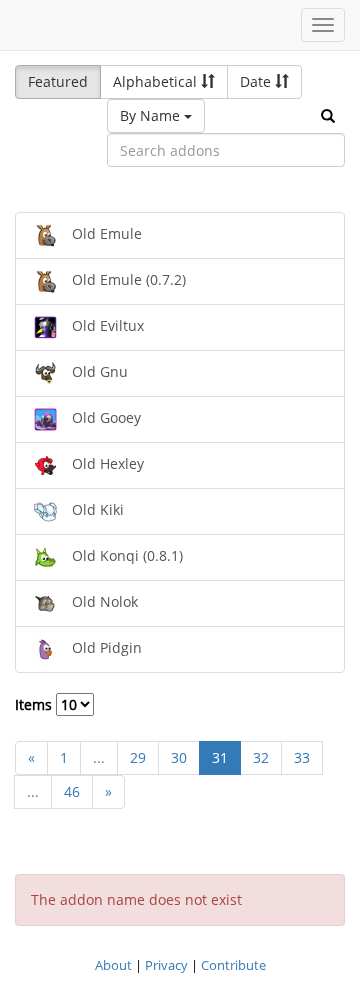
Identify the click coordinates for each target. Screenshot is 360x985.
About (113, 965)
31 (220, 757)
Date (257, 81)
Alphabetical (157, 81)
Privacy (166, 965)
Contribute (233, 965)
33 (302, 757)
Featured (58, 81)
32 (261, 757)
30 (179, 757)
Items (35, 704)
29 (138, 757)
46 (72, 791)
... (99, 757)
